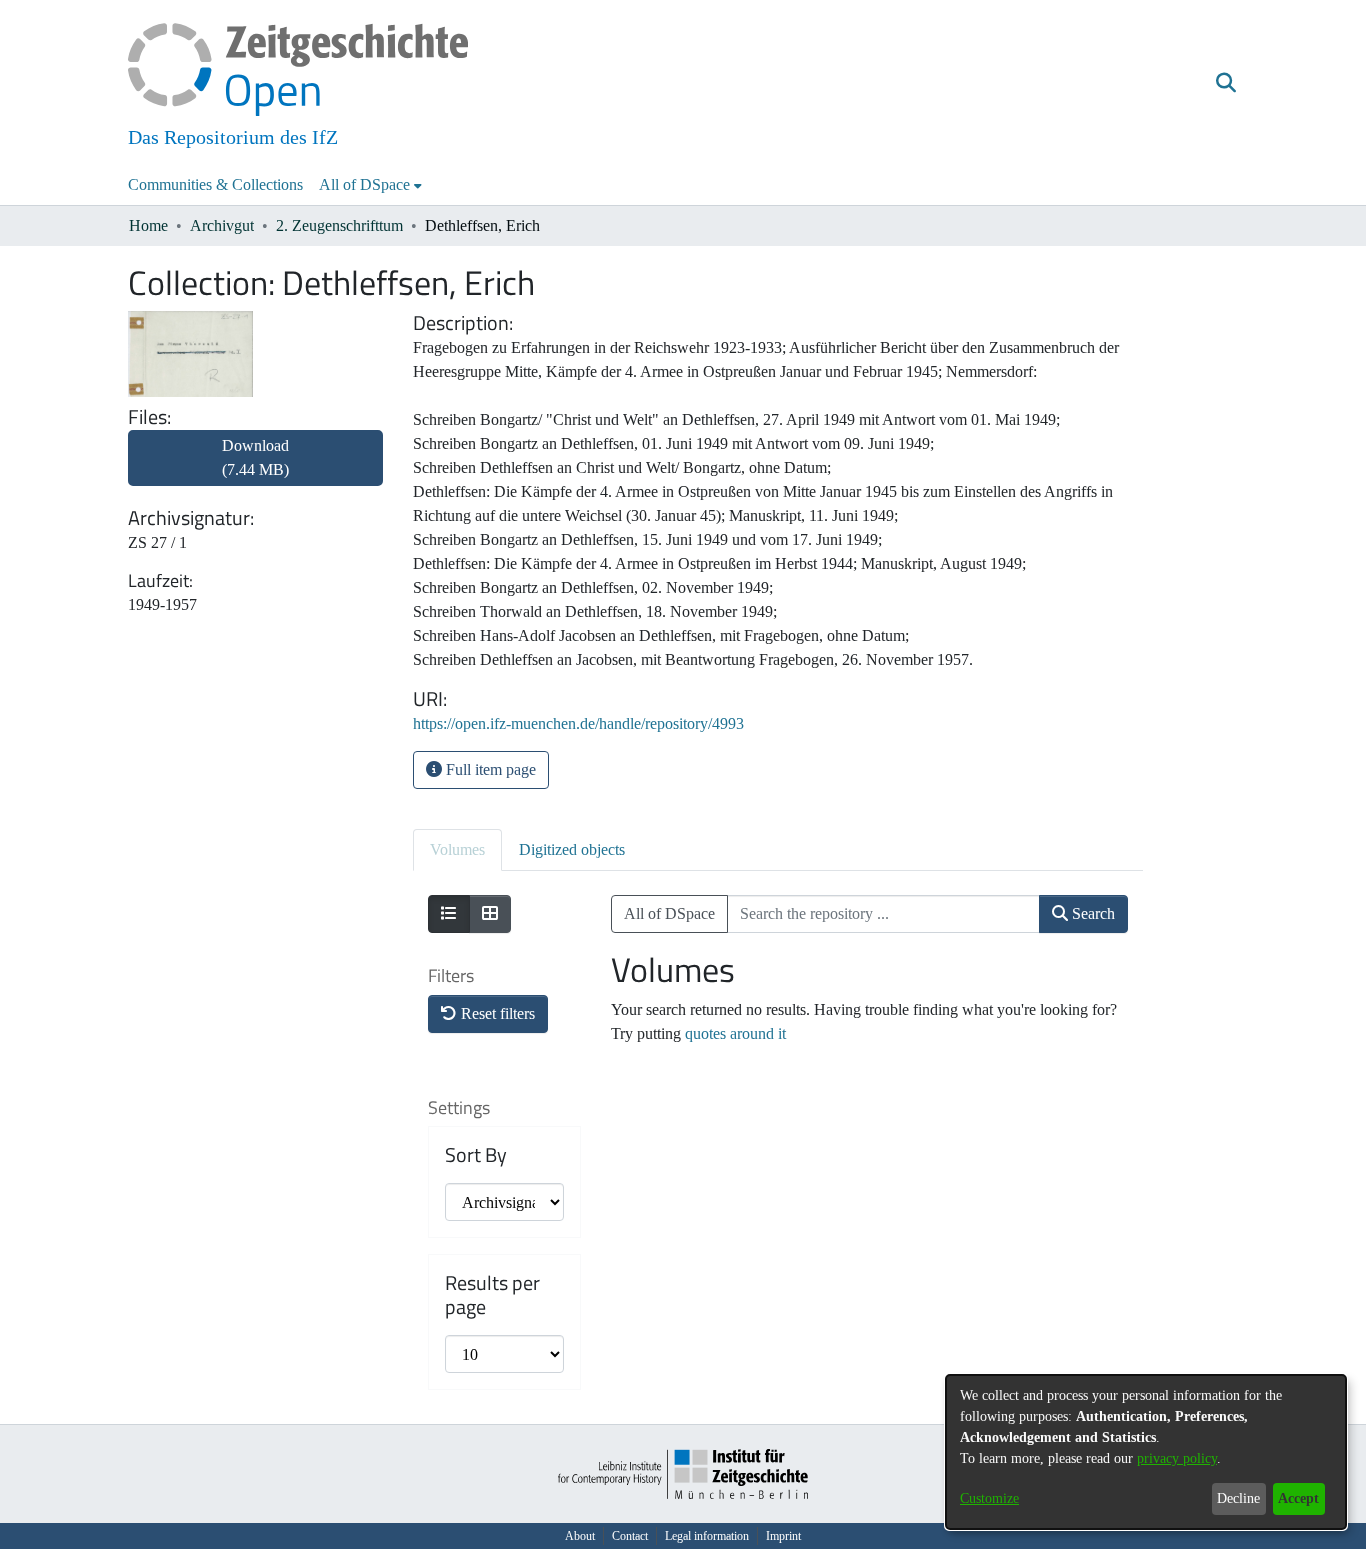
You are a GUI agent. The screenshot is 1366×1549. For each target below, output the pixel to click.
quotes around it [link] (735, 1033)
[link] (255, 469)
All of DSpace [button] (364, 184)
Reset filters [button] (496, 1013)
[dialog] (1146, 1452)
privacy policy (1177, 1458)
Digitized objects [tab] (572, 849)
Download (255, 457)
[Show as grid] (490, 914)
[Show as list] (449, 914)
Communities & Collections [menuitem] (215, 184)
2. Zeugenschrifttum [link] (339, 225)
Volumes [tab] (457, 849)
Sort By (476, 1155)
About (580, 1536)
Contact (630, 1536)
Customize (989, 1498)
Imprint (783, 1536)
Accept (1298, 1498)
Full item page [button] (489, 769)
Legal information (707, 1536)
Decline (1238, 1498)
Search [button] (1091, 913)
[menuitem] (370, 185)
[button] (1225, 83)
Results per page (492, 1295)
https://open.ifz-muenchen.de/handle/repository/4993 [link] (578, 723)
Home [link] (148, 225)
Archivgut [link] (222, 225)
